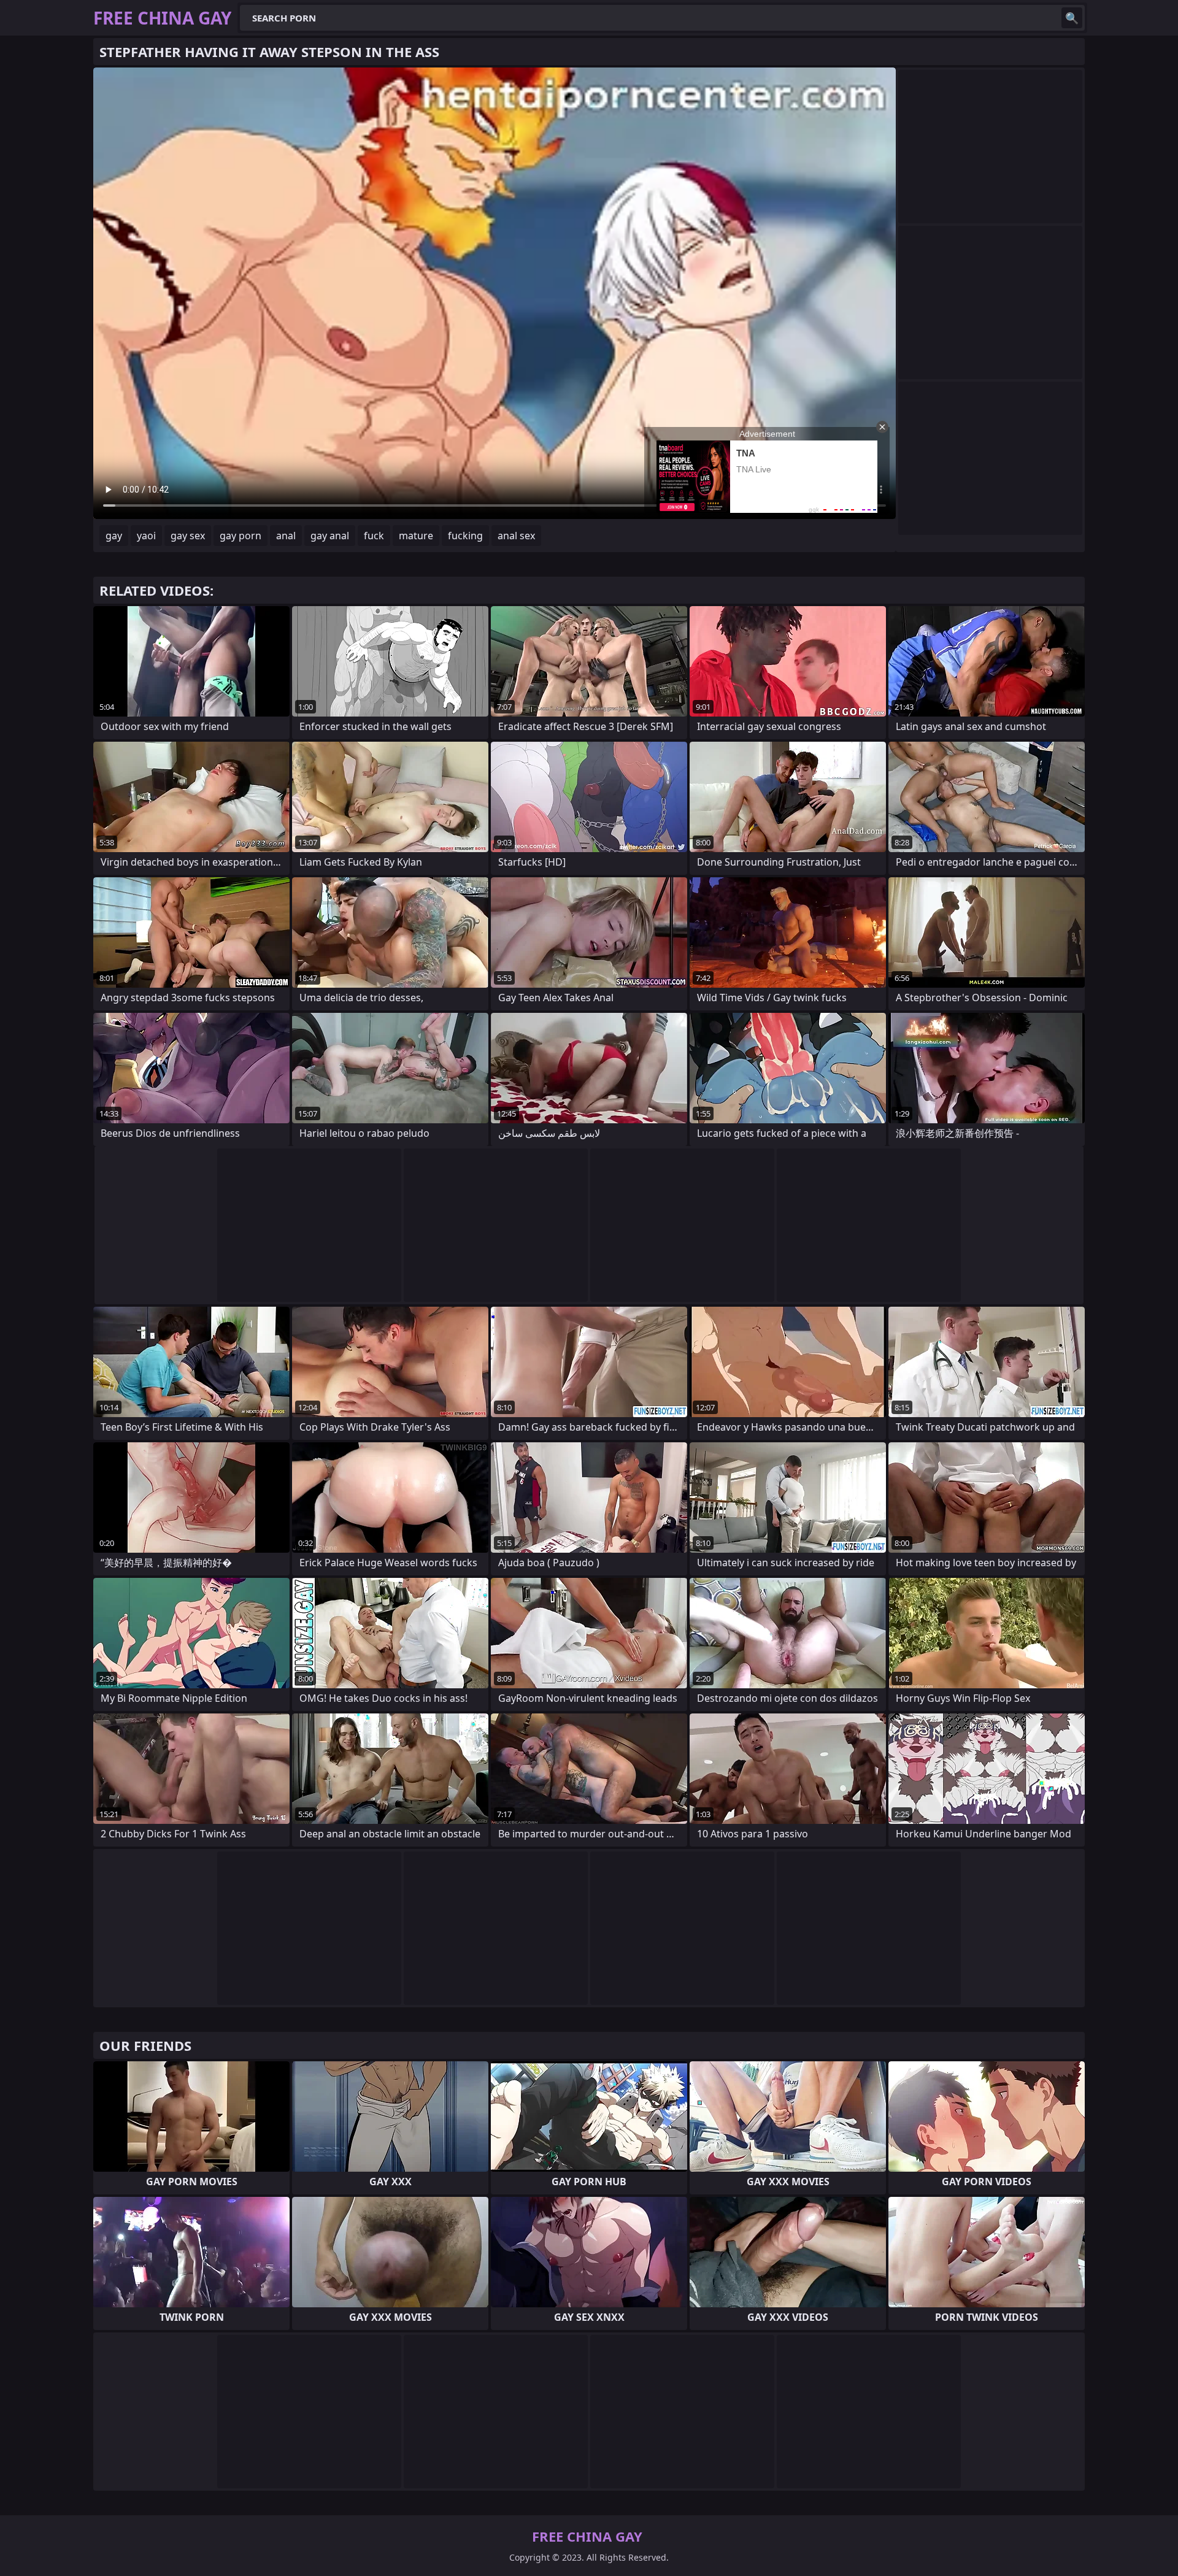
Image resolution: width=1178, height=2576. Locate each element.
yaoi (146, 536)
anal (286, 536)
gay (114, 536)
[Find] (1072, 18)
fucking (465, 536)
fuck (374, 536)
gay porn (241, 536)
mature (416, 536)
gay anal (330, 536)
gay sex (188, 536)
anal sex (516, 536)
